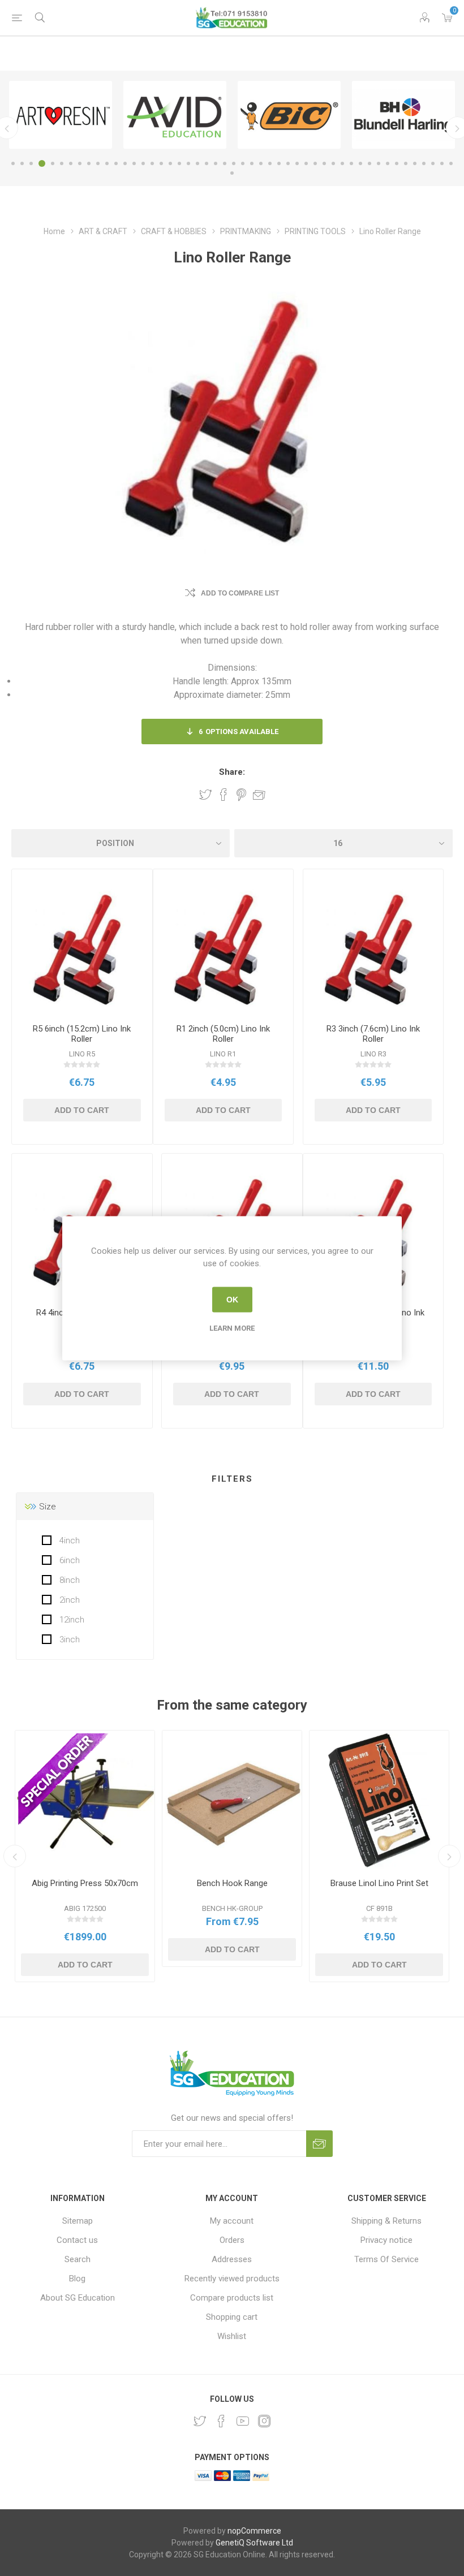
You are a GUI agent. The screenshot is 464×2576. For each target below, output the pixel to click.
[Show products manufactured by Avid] (175, 115)
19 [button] (179, 163)
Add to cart (82, 1110)
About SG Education (78, 2298)
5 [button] (53, 163)
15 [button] (143, 163)
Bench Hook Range (232, 1883)
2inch (68, 1600)
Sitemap (78, 2221)
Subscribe (319, 2144)
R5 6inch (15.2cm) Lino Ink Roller (82, 1034)
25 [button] (234, 163)
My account (232, 2221)
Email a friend (259, 795)
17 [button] (161, 163)
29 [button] (270, 163)
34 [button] (315, 163)
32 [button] (297, 163)
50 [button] (232, 173)
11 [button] (107, 163)
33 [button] (306, 163)
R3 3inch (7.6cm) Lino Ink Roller (373, 1034)
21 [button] (197, 163)
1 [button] (13, 163)
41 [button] (379, 163)
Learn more (232, 1328)
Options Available (239, 732)
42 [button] (388, 163)
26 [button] (243, 163)
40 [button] (370, 163)
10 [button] (98, 163)
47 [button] (433, 163)
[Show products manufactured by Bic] (289, 115)
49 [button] (451, 163)
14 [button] (134, 163)
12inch (71, 1620)
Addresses (232, 2259)
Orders (232, 2240)
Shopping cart (232, 2317)
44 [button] (406, 163)
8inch (68, 1580)
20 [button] (188, 163)
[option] (61, 115)
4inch (68, 1541)
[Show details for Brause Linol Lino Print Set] (379, 1800)
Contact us (77, 2240)
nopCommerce (254, 2531)
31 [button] (288, 163)
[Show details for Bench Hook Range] (232, 1800)
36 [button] (333, 163)
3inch (68, 1639)
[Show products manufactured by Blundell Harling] (403, 115)
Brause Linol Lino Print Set (379, 1883)
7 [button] (71, 163)
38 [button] (351, 163)
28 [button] (261, 163)
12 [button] (116, 163)
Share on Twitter (205, 795)
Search (78, 2259)
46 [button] (424, 163)
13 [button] (125, 163)
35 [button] (324, 163)
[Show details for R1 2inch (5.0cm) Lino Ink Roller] (224, 951)
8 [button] (80, 163)
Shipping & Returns (386, 2221)
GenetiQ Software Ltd (254, 2543)
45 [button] (415, 163)
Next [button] (449, 1856)
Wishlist (232, 2336)
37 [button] (342, 163)
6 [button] (62, 163)
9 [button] (89, 163)
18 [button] (170, 163)
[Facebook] (221, 2421)
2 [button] (22, 163)
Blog (77, 2279)
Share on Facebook (224, 795)
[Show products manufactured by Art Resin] (61, 115)
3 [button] (31, 163)
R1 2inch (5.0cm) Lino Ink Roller (223, 1034)
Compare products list (232, 2298)
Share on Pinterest (241, 795)
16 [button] (152, 163)
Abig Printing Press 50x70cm (85, 1883)
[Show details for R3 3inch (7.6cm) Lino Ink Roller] (373, 951)
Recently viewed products (232, 2279)
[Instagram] (264, 2421)
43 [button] (397, 163)
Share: (232, 772)
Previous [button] (15, 1856)
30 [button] (279, 163)
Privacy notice (386, 2240)
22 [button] (207, 163)
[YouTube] (243, 2421)
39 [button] (360, 163)
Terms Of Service (386, 2259)
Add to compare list (240, 593)
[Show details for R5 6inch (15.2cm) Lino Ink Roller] (82, 951)
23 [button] (216, 163)
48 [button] (442, 163)
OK (232, 1300)
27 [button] (252, 163)
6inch (68, 1560)
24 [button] (225, 163)
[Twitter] (200, 2421)
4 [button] (42, 163)
